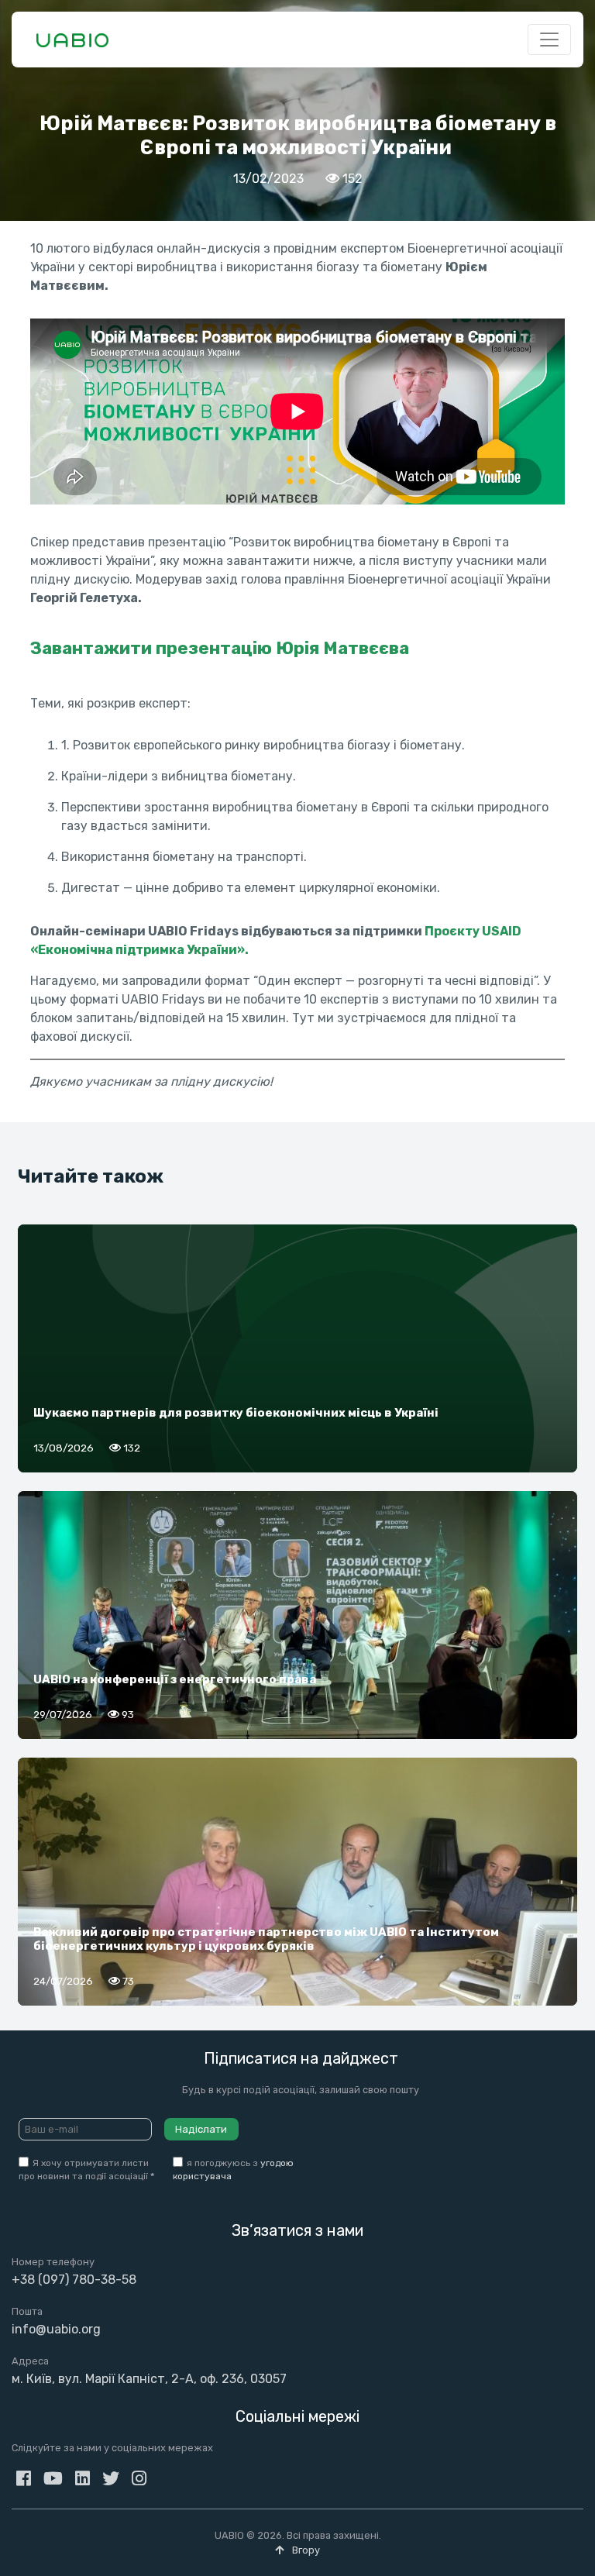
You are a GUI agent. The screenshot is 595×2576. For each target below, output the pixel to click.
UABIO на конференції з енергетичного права (175, 1679)
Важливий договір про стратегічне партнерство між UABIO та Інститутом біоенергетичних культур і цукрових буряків (266, 1939)
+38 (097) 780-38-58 (74, 2280)
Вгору (305, 2550)
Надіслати (201, 2129)
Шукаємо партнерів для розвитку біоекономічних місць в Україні (236, 1413)
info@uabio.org (56, 2329)
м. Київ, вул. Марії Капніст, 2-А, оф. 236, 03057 (149, 2379)
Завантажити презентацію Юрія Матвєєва (220, 648)
